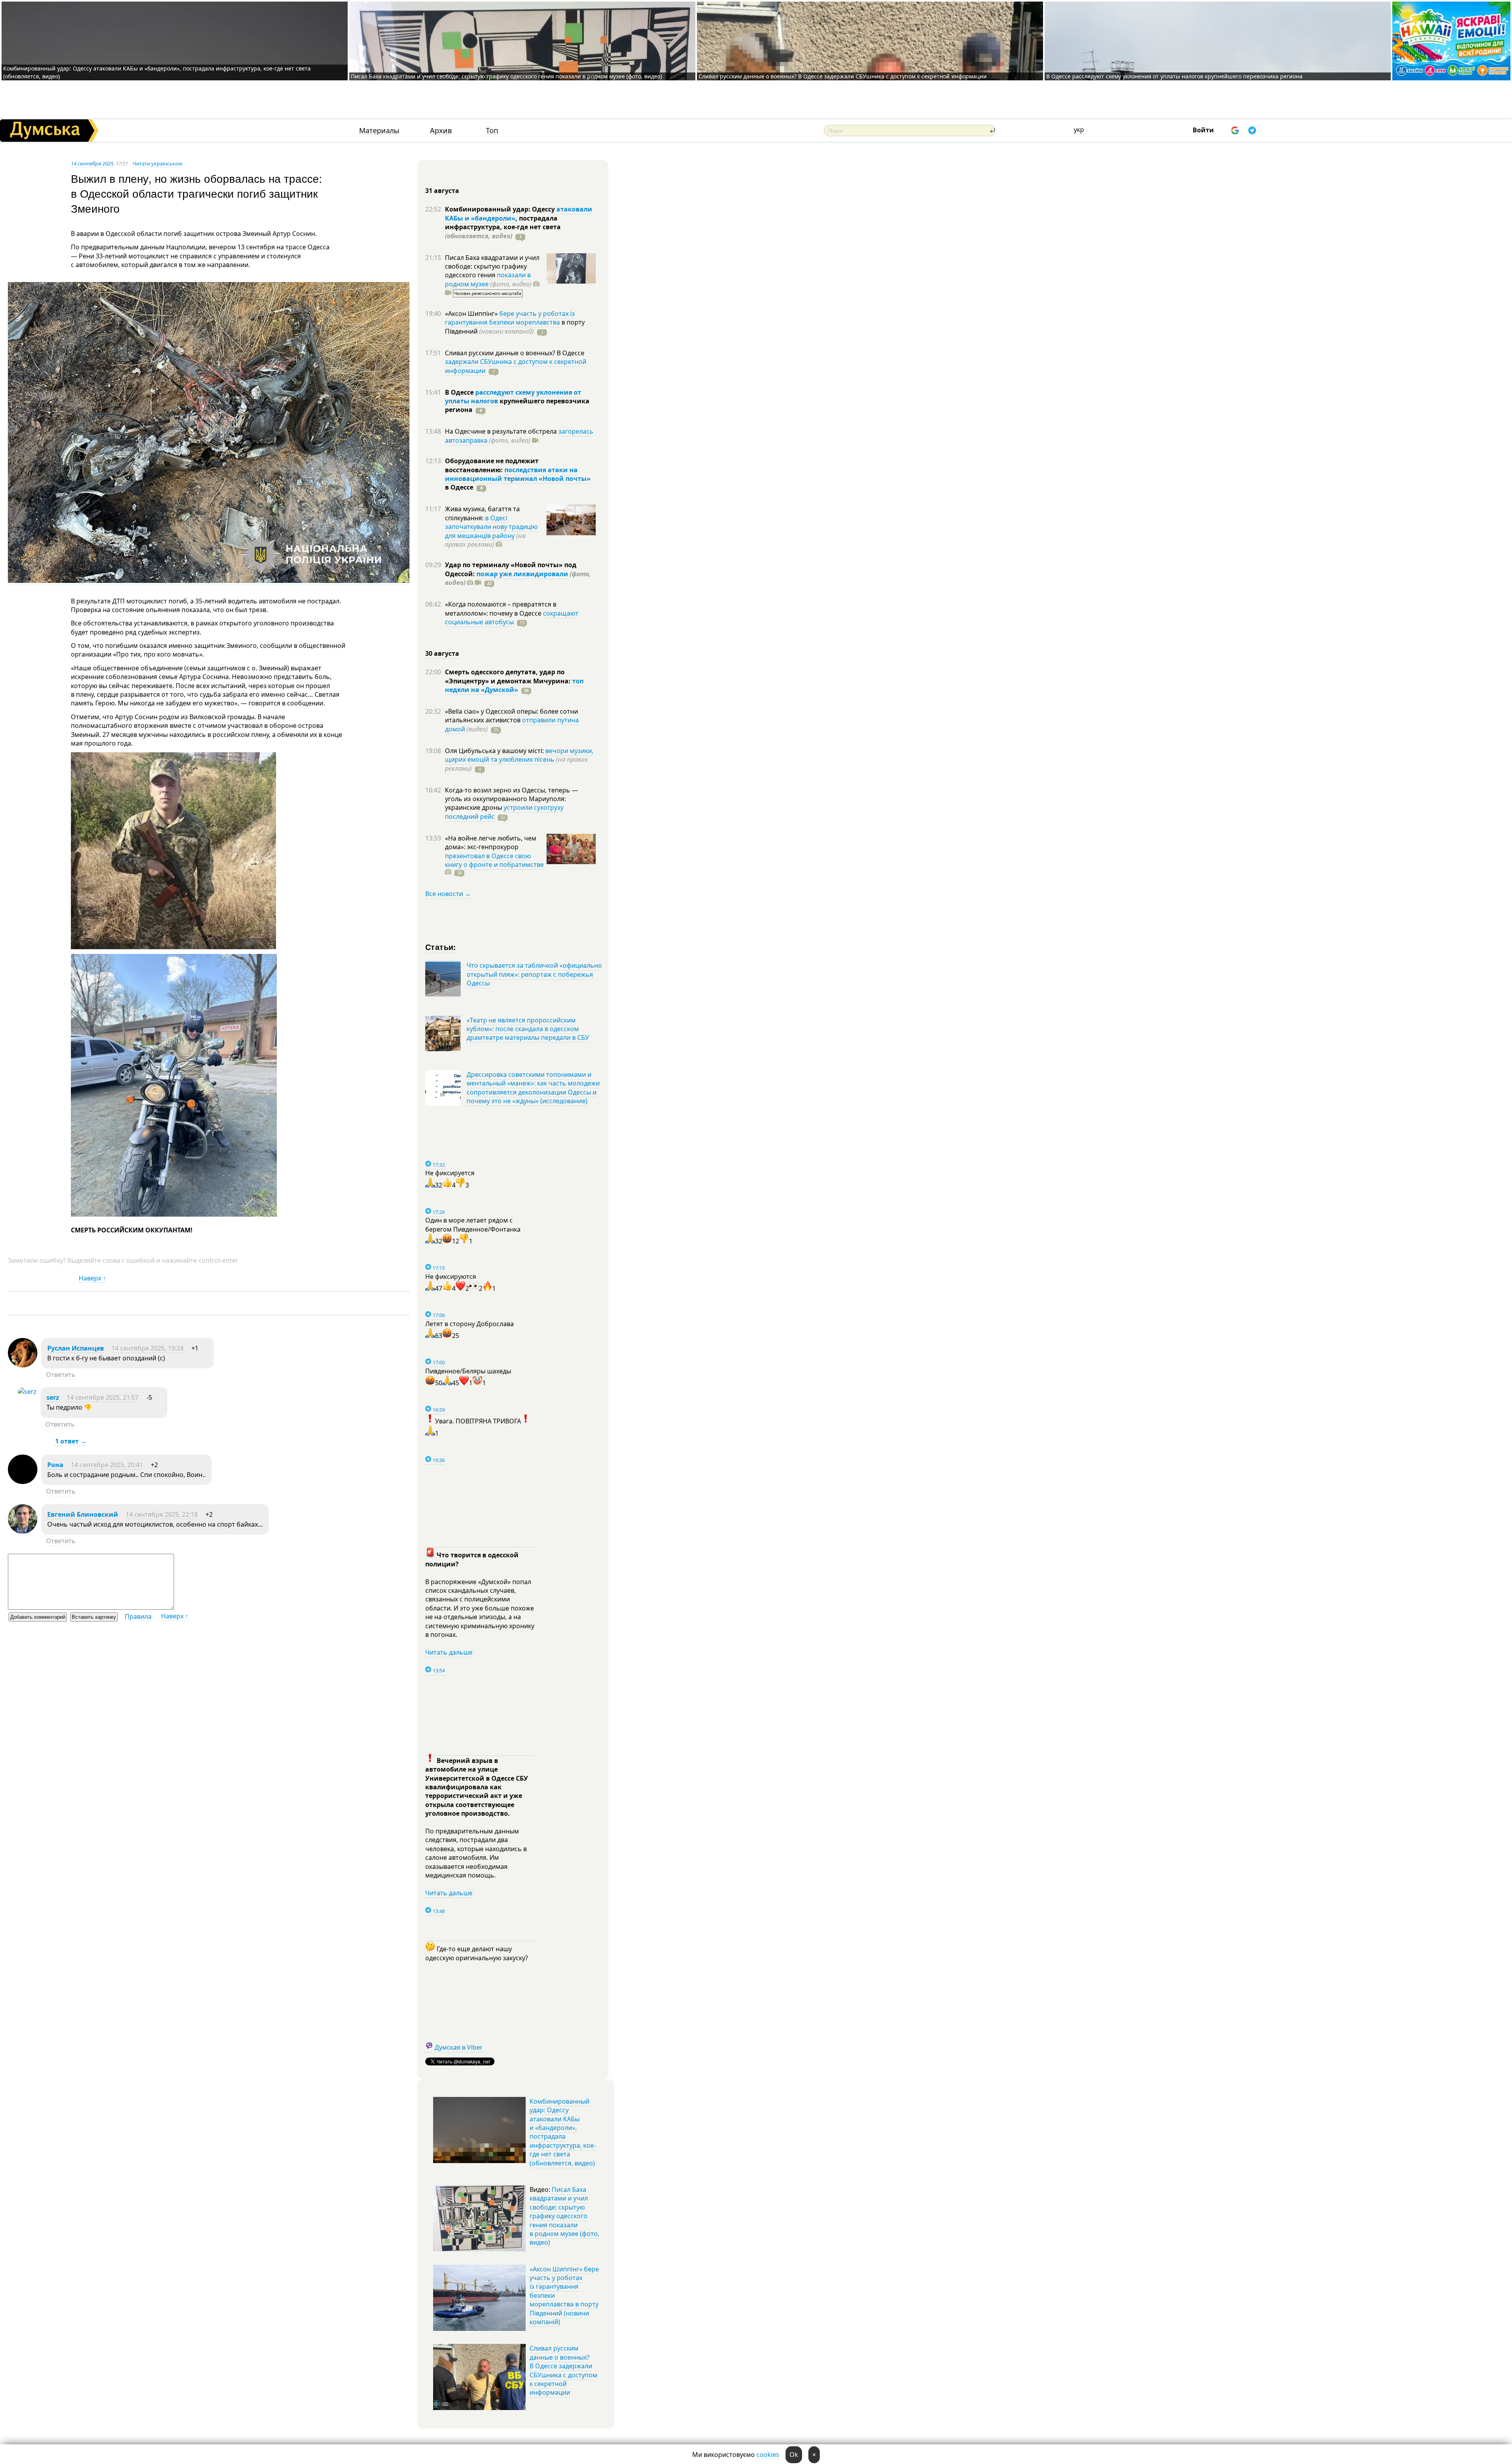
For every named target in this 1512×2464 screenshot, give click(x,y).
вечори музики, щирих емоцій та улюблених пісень (519, 755)
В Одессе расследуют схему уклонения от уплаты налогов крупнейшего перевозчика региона (1174, 76)
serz (54, 1397)
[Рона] (23, 1482)
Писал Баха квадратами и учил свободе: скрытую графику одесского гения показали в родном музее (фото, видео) (506, 76)
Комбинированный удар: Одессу (501, 209)
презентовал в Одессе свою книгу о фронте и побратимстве (494, 860)
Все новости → (448, 894)
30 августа (442, 653)
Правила (138, 1616)
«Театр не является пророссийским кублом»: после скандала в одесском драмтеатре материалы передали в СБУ (528, 1029)
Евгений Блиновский (83, 1514)
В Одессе (460, 392)
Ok (794, 2455)
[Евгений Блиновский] (23, 1531)
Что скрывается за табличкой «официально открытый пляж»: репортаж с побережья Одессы (534, 974)
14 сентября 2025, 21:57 (103, 1397)
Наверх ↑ (92, 1278)
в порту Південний (515, 327)
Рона (55, 1465)
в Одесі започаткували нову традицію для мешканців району (491, 527)
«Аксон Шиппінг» (472, 314)
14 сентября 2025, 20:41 (107, 1465)
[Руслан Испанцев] (23, 1365)
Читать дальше (449, 1652)
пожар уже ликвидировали (522, 574)
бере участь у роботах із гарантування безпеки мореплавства (510, 318)
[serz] (27, 1392)
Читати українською (158, 163)
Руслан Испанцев (76, 1348)
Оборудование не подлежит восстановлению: (492, 465)
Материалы (379, 131)
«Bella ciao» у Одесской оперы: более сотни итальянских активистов (511, 716)
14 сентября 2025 (92, 163)
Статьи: (441, 947)
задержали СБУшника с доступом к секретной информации (516, 366)
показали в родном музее (488, 279)
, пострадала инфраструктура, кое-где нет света (503, 227)
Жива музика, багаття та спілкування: (482, 513)
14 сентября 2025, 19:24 (147, 1348)
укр (1079, 130)
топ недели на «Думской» (514, 685)
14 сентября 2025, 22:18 (162, 1514)
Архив (441, 131)
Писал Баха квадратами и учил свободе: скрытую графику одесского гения (492, 266)
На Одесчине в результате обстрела (502, 431)
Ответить (61, 1375)
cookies (768, 2455)
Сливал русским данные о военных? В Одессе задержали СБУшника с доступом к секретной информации (843, 76)
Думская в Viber (459, 2047)
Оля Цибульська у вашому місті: (495, 751)
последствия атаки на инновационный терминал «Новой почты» (518, 474)
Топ (492, 131)
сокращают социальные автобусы (512, 618)
